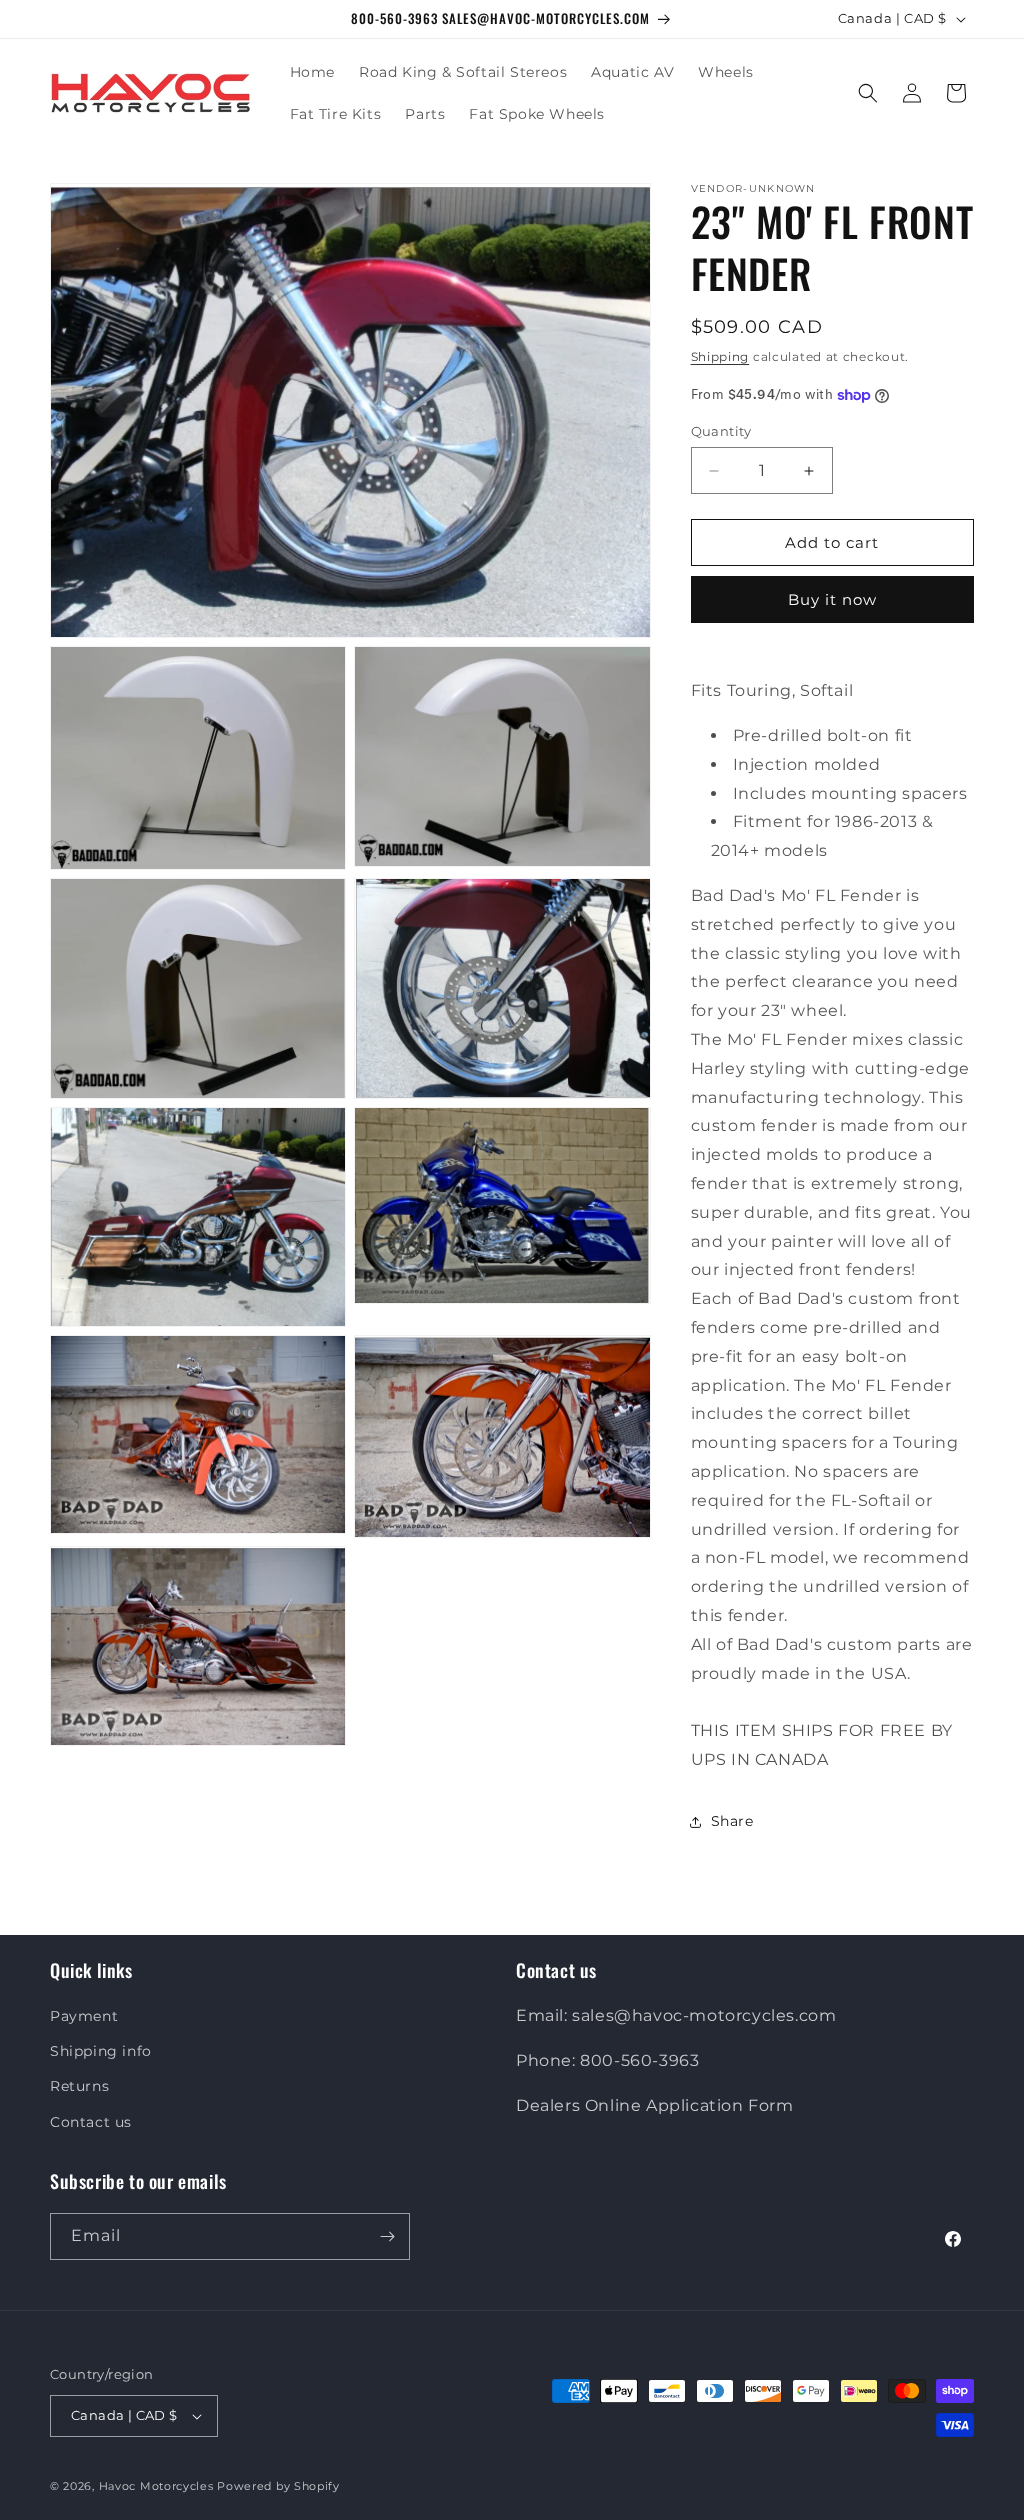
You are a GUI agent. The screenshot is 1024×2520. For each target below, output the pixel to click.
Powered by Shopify (278, 2486)
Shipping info (101, 2051)
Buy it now (832, 599)
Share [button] (732, 1821)
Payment (84, 2016)
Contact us (91, 2122)
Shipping (720, 356)
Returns (79, 2086)
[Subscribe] (387, 2236)
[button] (868, 93)
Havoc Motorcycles (156, 2486)
